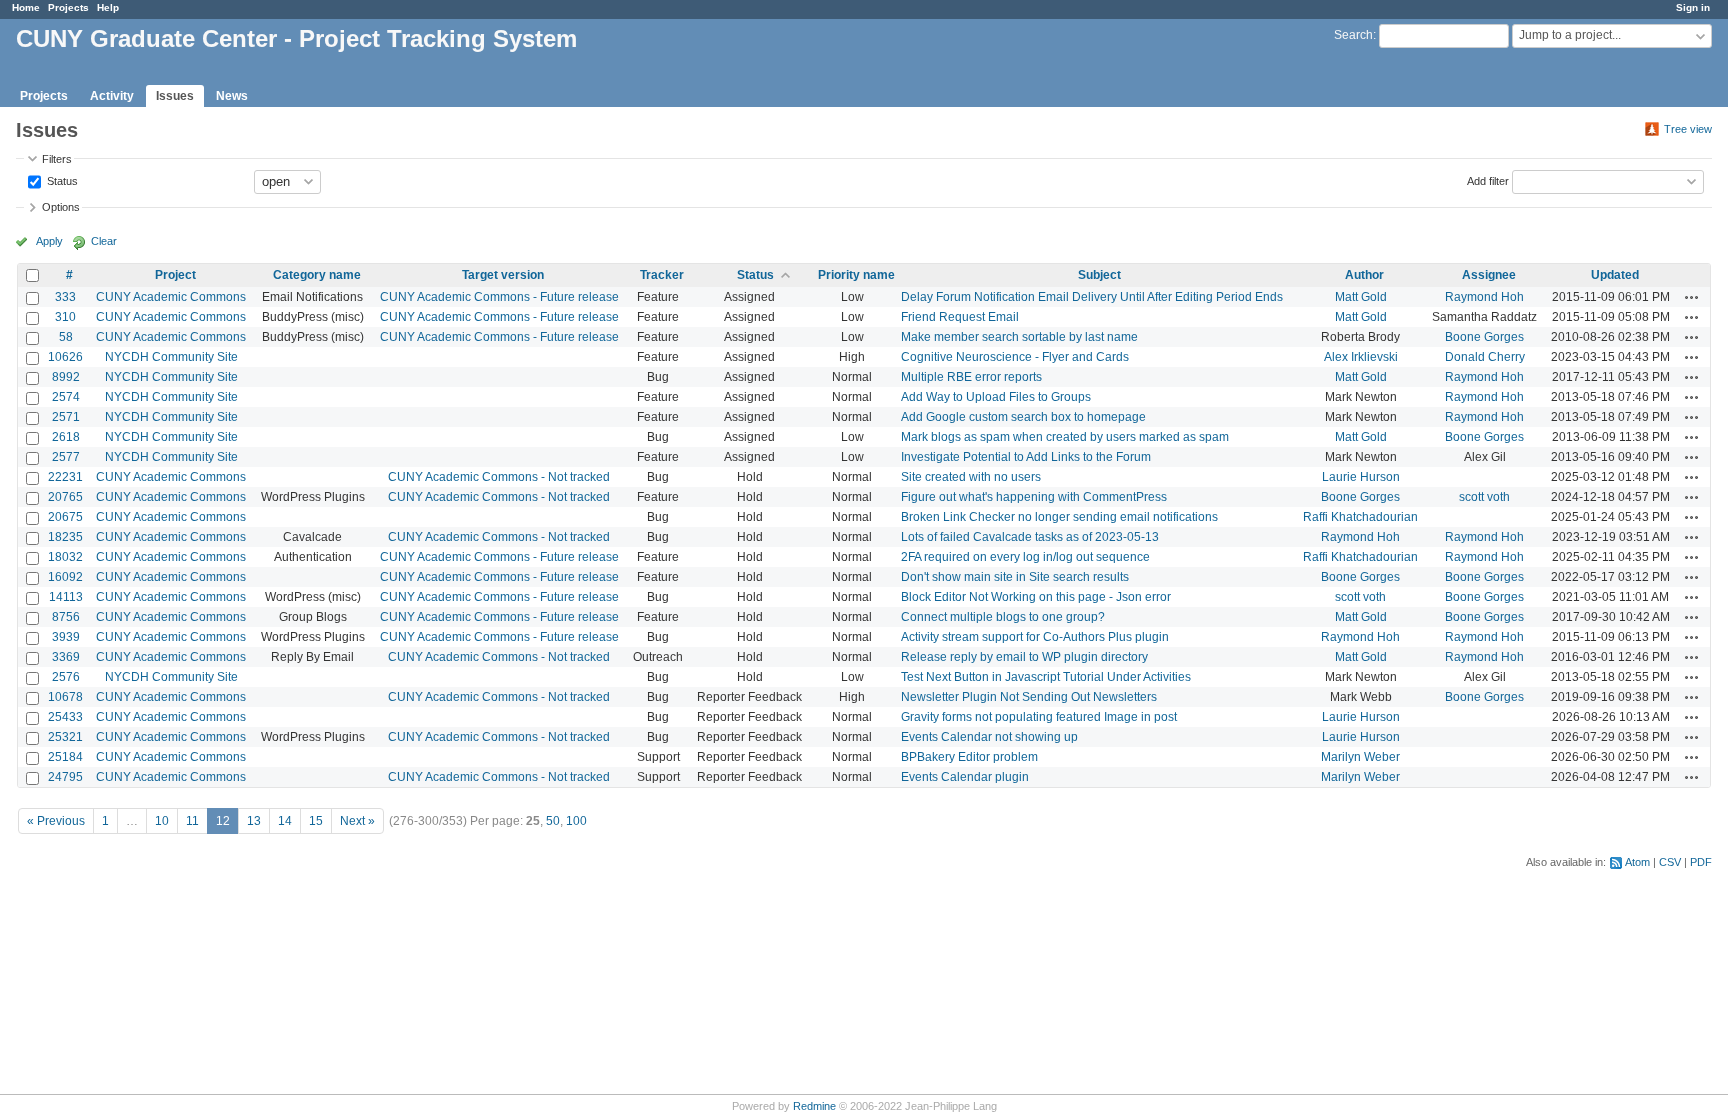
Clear (104, 241)
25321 (65, 737)
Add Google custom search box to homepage (1023, 417)
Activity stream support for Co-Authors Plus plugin (1035, 637)
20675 (65, 517)
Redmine (814, 1106)
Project (175, 275)
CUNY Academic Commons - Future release (499, 297)
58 (66, 337)
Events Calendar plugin (965, 777)
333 (65, 297)
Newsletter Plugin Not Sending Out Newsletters (1029, 697)
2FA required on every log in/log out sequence (1025, 557)
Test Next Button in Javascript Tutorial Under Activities (1046, 677)
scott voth (1484, 497)
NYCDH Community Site (171, 357)
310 (65, 317)
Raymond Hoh (1484, 297)
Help (108, 7)
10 (162, 821)
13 (254, 821)
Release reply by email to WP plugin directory (1024, 657)
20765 (65, 497)
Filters (57, 159)
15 (316, 821)
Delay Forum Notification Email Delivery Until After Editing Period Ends (1092, 297)
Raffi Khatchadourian (1360, 517)
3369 (66, 657)
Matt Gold (1361, 297)
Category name (317, 275)
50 (553, 821)
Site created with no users (971, 477)
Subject (1099, 275)
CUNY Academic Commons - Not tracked (499, 477)
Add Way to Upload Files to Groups (996, 397)
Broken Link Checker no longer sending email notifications (1059, 517)
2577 (66, 457)
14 (285, 821)
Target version (503, 275)
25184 (65, 757)
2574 (66, 397)
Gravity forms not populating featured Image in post (1039, 717)
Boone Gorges (1484, 337)
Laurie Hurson (1361, 477)
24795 (65, 777)
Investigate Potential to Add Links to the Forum (1026, 457)
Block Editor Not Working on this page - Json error (1036, 597)
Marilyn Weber (1360, 757)
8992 (66, 377)
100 (576, 821)
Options (61, 207)
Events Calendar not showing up (989, 737)
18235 (65, 537)
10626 (65, 357)
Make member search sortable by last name (1019, 337)
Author (1364, 275)
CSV (1670, 862)
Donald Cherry (1485, 357)
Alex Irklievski (1361, 357)
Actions (1692, 297)
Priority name (856, 275)
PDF (1701, 862)
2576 (66, 677)
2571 (66, 417)
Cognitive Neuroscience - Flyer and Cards (1015, 357)
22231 (65, 477)
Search (1353, 35)
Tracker (662, 275)
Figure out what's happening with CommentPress (1034, 497)
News (232, 96)
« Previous (56, 821)
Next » (357, 821)
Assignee (1489, 275)
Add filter (1488, 180)
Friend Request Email (960, 317)
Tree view (1688, 129)
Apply (49, 241)
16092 (65, 577)
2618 (66, 437)
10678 (65, 697)
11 (192, 821)
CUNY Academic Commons (171, 297)
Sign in (1693, 7)
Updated (1615, 275)
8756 (66, 617)
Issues (175, 96)
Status (61, 180)
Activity (112, 96)
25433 (65, 717)
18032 (65, 557)
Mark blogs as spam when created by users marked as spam (1065, 437)
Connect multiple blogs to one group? (1003, 617)
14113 (66, 597)
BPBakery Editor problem (969, 757)
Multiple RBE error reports (971, 377)
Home (26, 7)
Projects (68, 7)
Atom (1637, 862)
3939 (66, 637)
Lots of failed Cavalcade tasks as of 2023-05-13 (1030, 537)
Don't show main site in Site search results (1015, 577)
